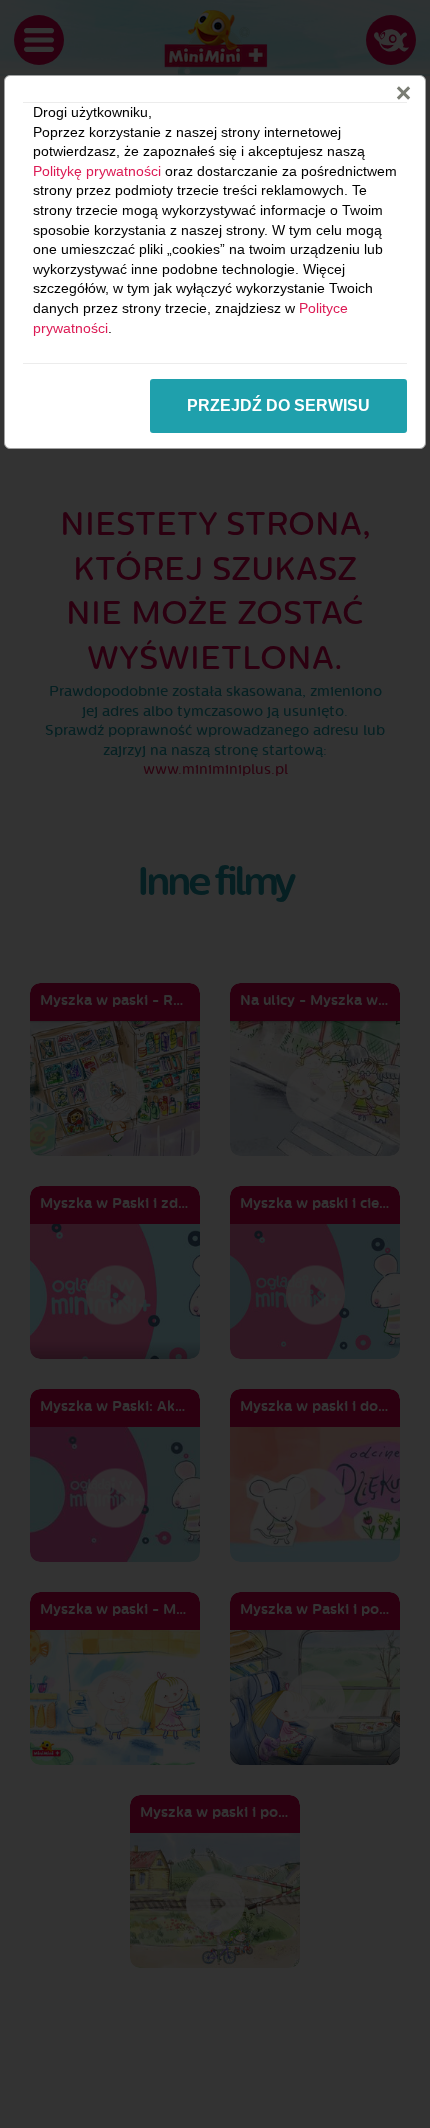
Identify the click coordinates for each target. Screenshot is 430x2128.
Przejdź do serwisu (278, 405)
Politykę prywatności (97, 171)
